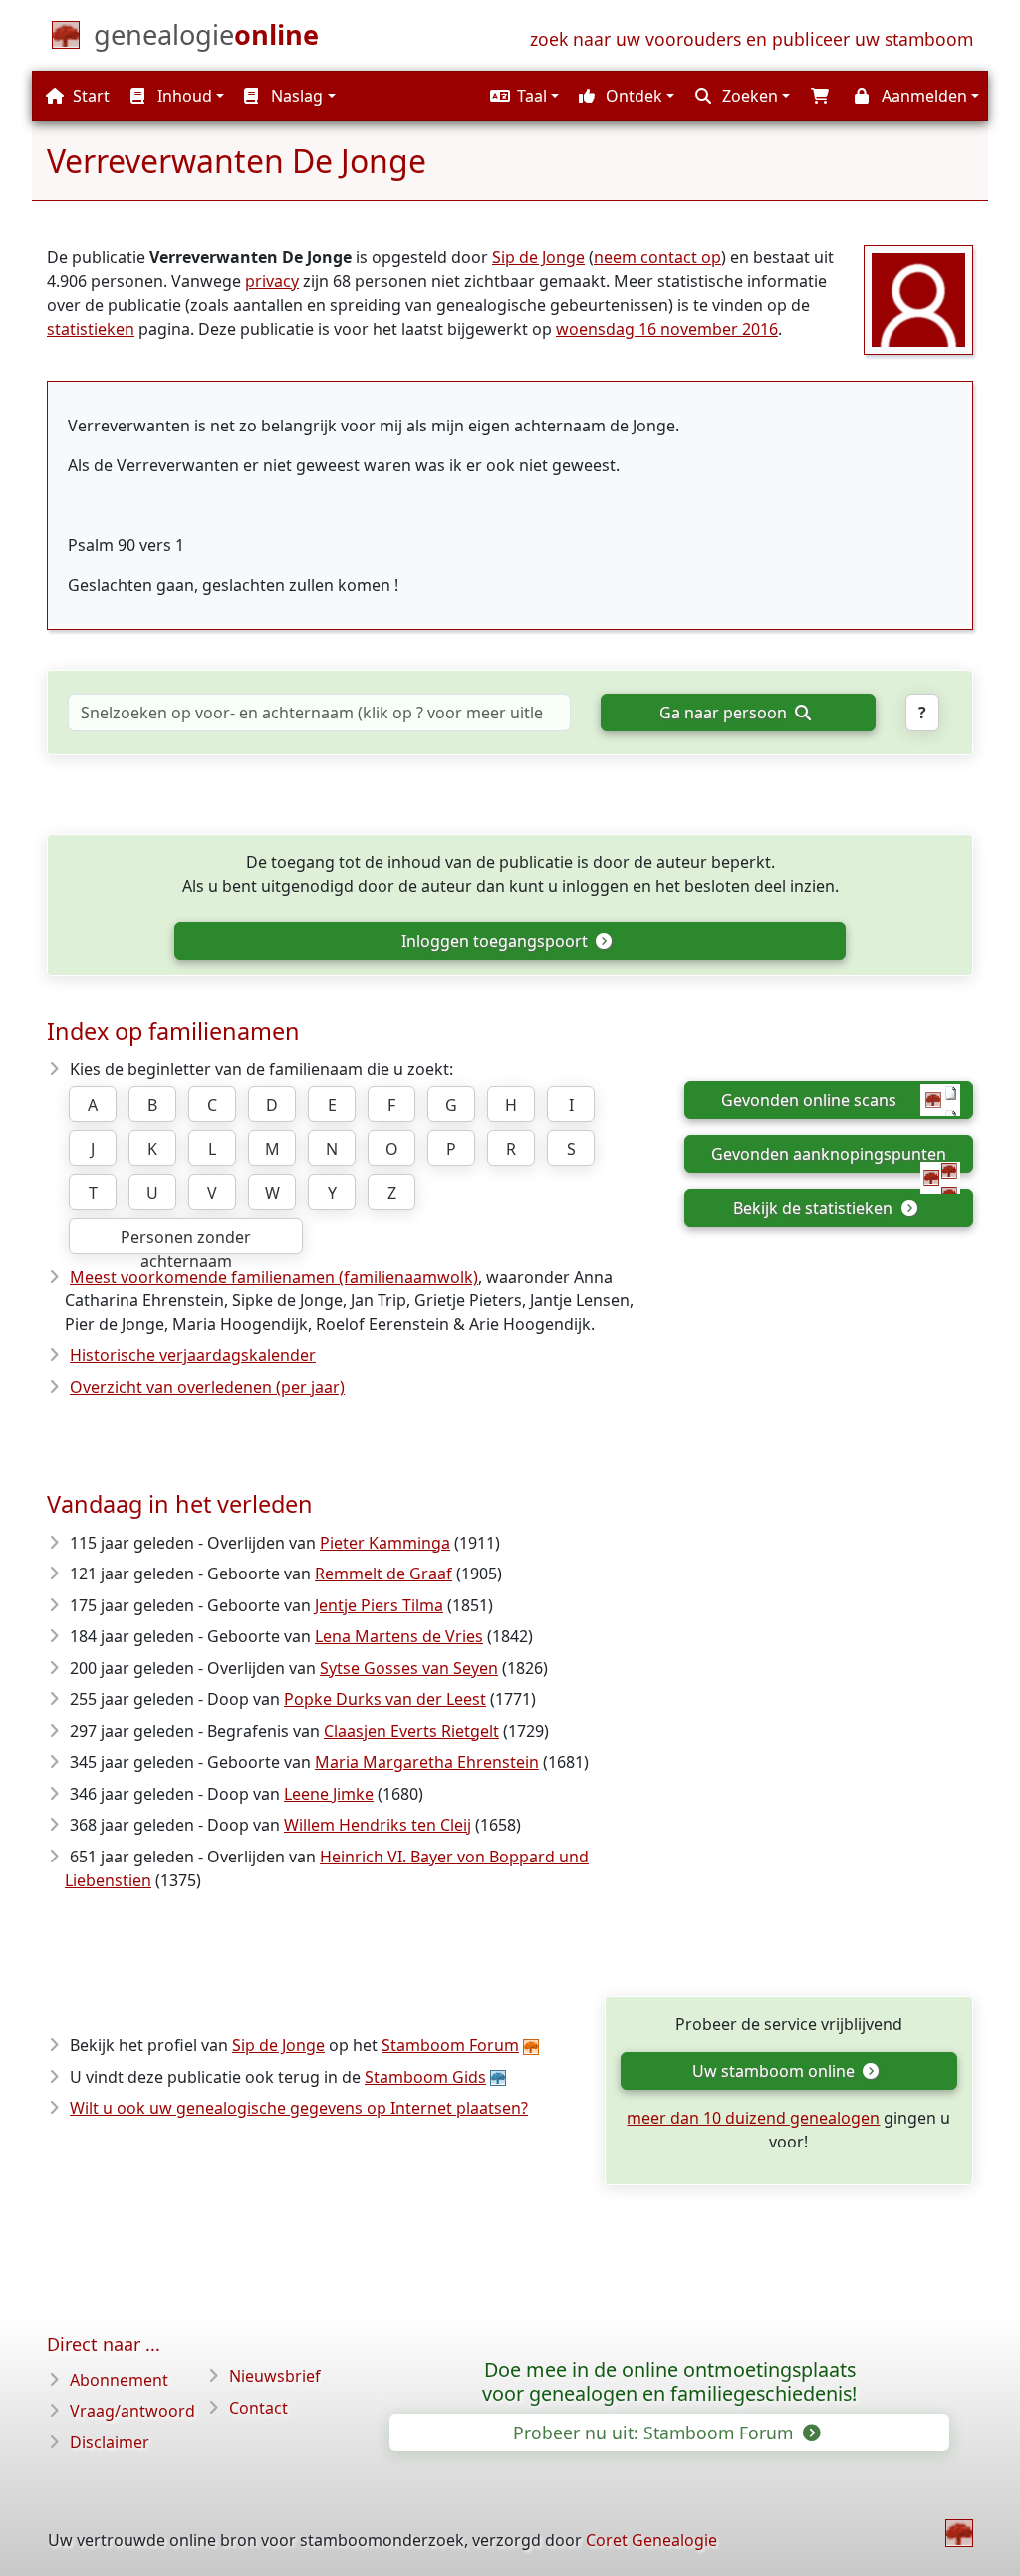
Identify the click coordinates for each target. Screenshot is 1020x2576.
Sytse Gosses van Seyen (409, 1668)
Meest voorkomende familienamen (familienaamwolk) (274, 1277)
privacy (272, 281)
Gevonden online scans (809, 1100)
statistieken (91, 329)
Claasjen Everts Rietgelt (411, 1731)
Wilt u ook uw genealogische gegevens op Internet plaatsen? (299, 2108)
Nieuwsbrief (275, 2376)
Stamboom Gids (425, 2077)
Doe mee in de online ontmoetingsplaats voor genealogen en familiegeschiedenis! (669, 2382)
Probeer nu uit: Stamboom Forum (655, 2433)
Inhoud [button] (183, 96)
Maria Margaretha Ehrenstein (427, 1762)
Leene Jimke (329, 1794)
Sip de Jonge (538, 257)
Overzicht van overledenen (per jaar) (207, 1387)
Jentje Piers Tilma (379, 1605)
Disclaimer (110, 2442)
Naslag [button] (295, 96)
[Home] (959, 2533)
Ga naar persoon (725, 713)
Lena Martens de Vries (399, 1636)
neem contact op (657, 257)
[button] (522, 96)
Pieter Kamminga (385, 1543)
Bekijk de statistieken (815, 1208)
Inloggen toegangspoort (497, 941)
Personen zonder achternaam (186, 1240)
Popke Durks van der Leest (385, 1699)
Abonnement (119, 2380)
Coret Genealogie (651, 2540)
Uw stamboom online (775, 2071)
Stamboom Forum (450, 2045)
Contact (258, 2408)
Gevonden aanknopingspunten (829, 1154)
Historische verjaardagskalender (193, 1355)
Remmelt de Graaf (383, 1574)
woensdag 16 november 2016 (667, 329)
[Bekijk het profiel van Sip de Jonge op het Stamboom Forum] (918, 298)
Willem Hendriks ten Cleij (378, 1825)
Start (89, 96)
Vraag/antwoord (132, 2411)
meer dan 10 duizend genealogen (753, 2118)
